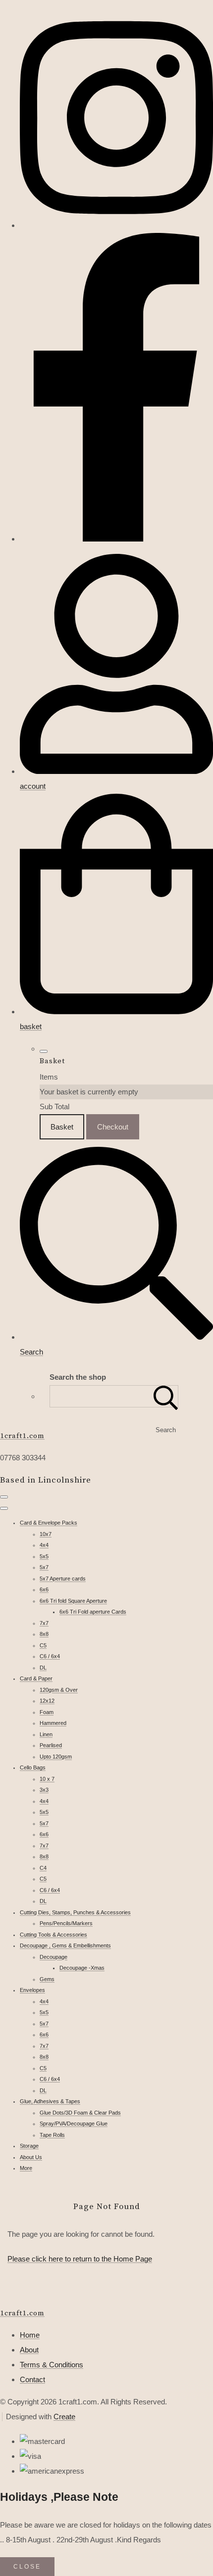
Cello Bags (33, 1767)
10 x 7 (47, 1779)
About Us (31, 2157)
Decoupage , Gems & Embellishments (65, 1945)
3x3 (44, 1790)
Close (27, 2567)
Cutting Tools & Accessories (53, 1935)
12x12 (47, 1701)
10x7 (46, 1534)
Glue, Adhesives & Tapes (50, 2101)
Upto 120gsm (56, 1757)
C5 (43, 1645)
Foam (47, 1712)
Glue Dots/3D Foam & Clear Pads (80, 2113)
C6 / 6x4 (50, 1656)
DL (43, 1668)
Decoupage (53, 1957)
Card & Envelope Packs (49, 1523)
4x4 (44, 1545)
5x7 (44, 1567)
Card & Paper (36, 1678)
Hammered (53, 1723)
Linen (46, 1734)
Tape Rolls (52, 2135)
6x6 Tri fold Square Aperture (73, 1601)
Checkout (113, 1127)
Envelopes (32, 1990)
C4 (43, 1868)
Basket (62, 1127)
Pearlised (51, 1745)
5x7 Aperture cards (63, 1579)
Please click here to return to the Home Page (80, 2259)
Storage (29, 2146)
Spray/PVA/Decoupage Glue (74, 2124)
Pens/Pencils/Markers (66, 1923)
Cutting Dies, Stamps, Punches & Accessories (75, 1912)
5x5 (44, 1556)
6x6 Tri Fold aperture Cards (93, 1612)
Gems (47, 1979)
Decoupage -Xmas (82, 1968)
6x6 (44, 1589)
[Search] (166, 1396)
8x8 (44, 1634)
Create (64, 2417)
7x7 (44, 1623)
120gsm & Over (59, 1690)
